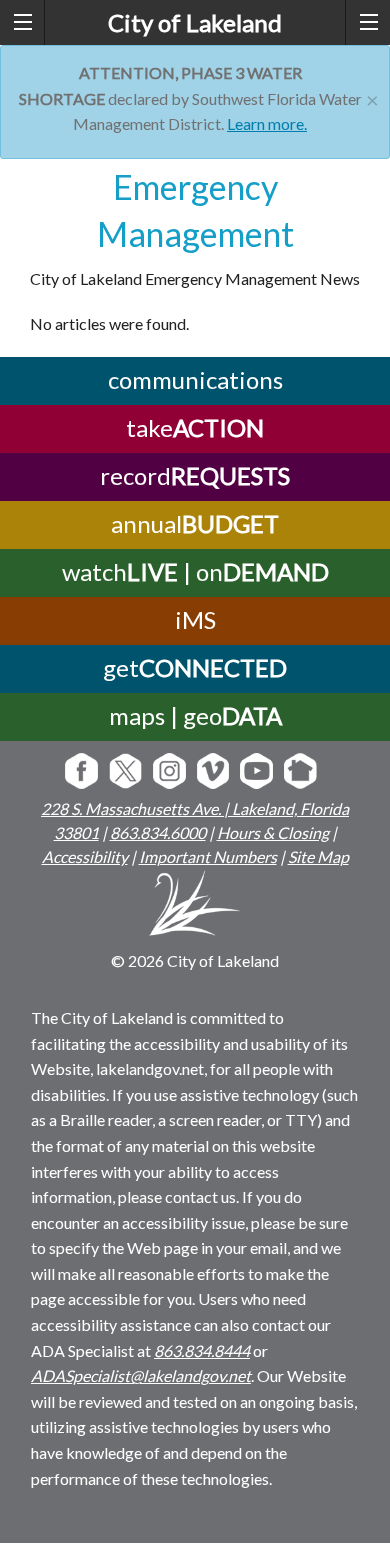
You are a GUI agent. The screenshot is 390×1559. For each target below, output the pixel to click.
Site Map (318, 856)
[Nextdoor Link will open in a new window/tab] (300, 772)
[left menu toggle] (22, 22)
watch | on (195, 571)
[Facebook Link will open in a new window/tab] (81, 772)
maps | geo (195, 715)
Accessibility (85, 856)
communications (195, 379)
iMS (195, 619)
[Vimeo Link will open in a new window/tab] (213, 772)
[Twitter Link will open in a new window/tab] (125, 772)
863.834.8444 (202, 1350)
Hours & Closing (273, 832)
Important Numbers (208, 856)
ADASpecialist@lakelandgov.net (141, 1375)
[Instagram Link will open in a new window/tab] (169, 772)
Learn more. (267, 123)
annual (195, 523)
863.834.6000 (158, 832)
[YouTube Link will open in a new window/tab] (256, 772)
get (195, 667)
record (195, 475)
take (195, 427)
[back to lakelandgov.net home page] (195, 906)
